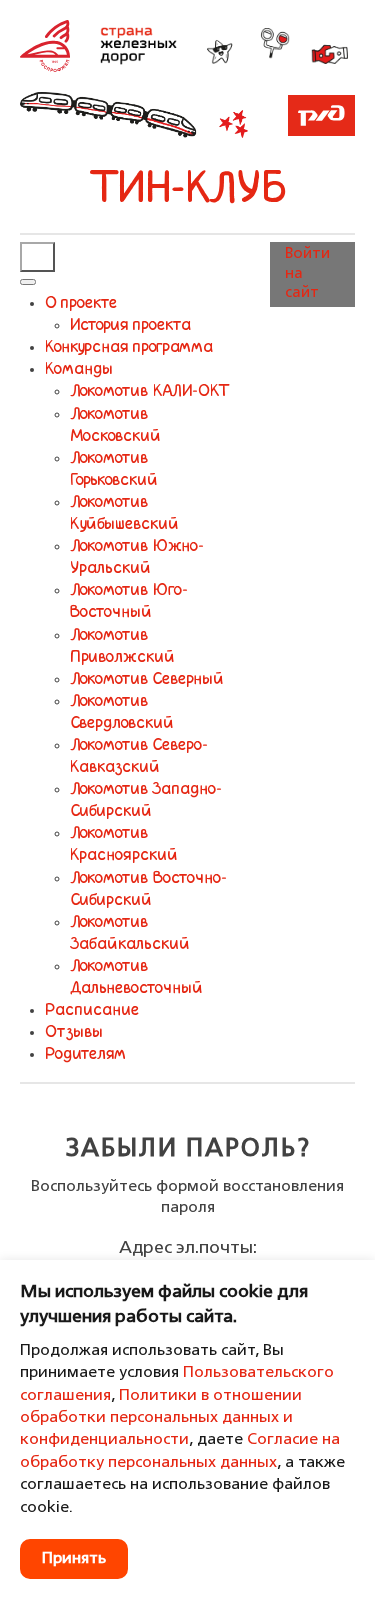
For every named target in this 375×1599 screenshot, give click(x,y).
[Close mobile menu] (28, 282)
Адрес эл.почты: (188, 1248)
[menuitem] (81, 303)
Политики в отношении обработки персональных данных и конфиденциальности (161, 1418)
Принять (74, 1559)
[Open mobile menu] (37, 257)
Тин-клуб (188, 190)
